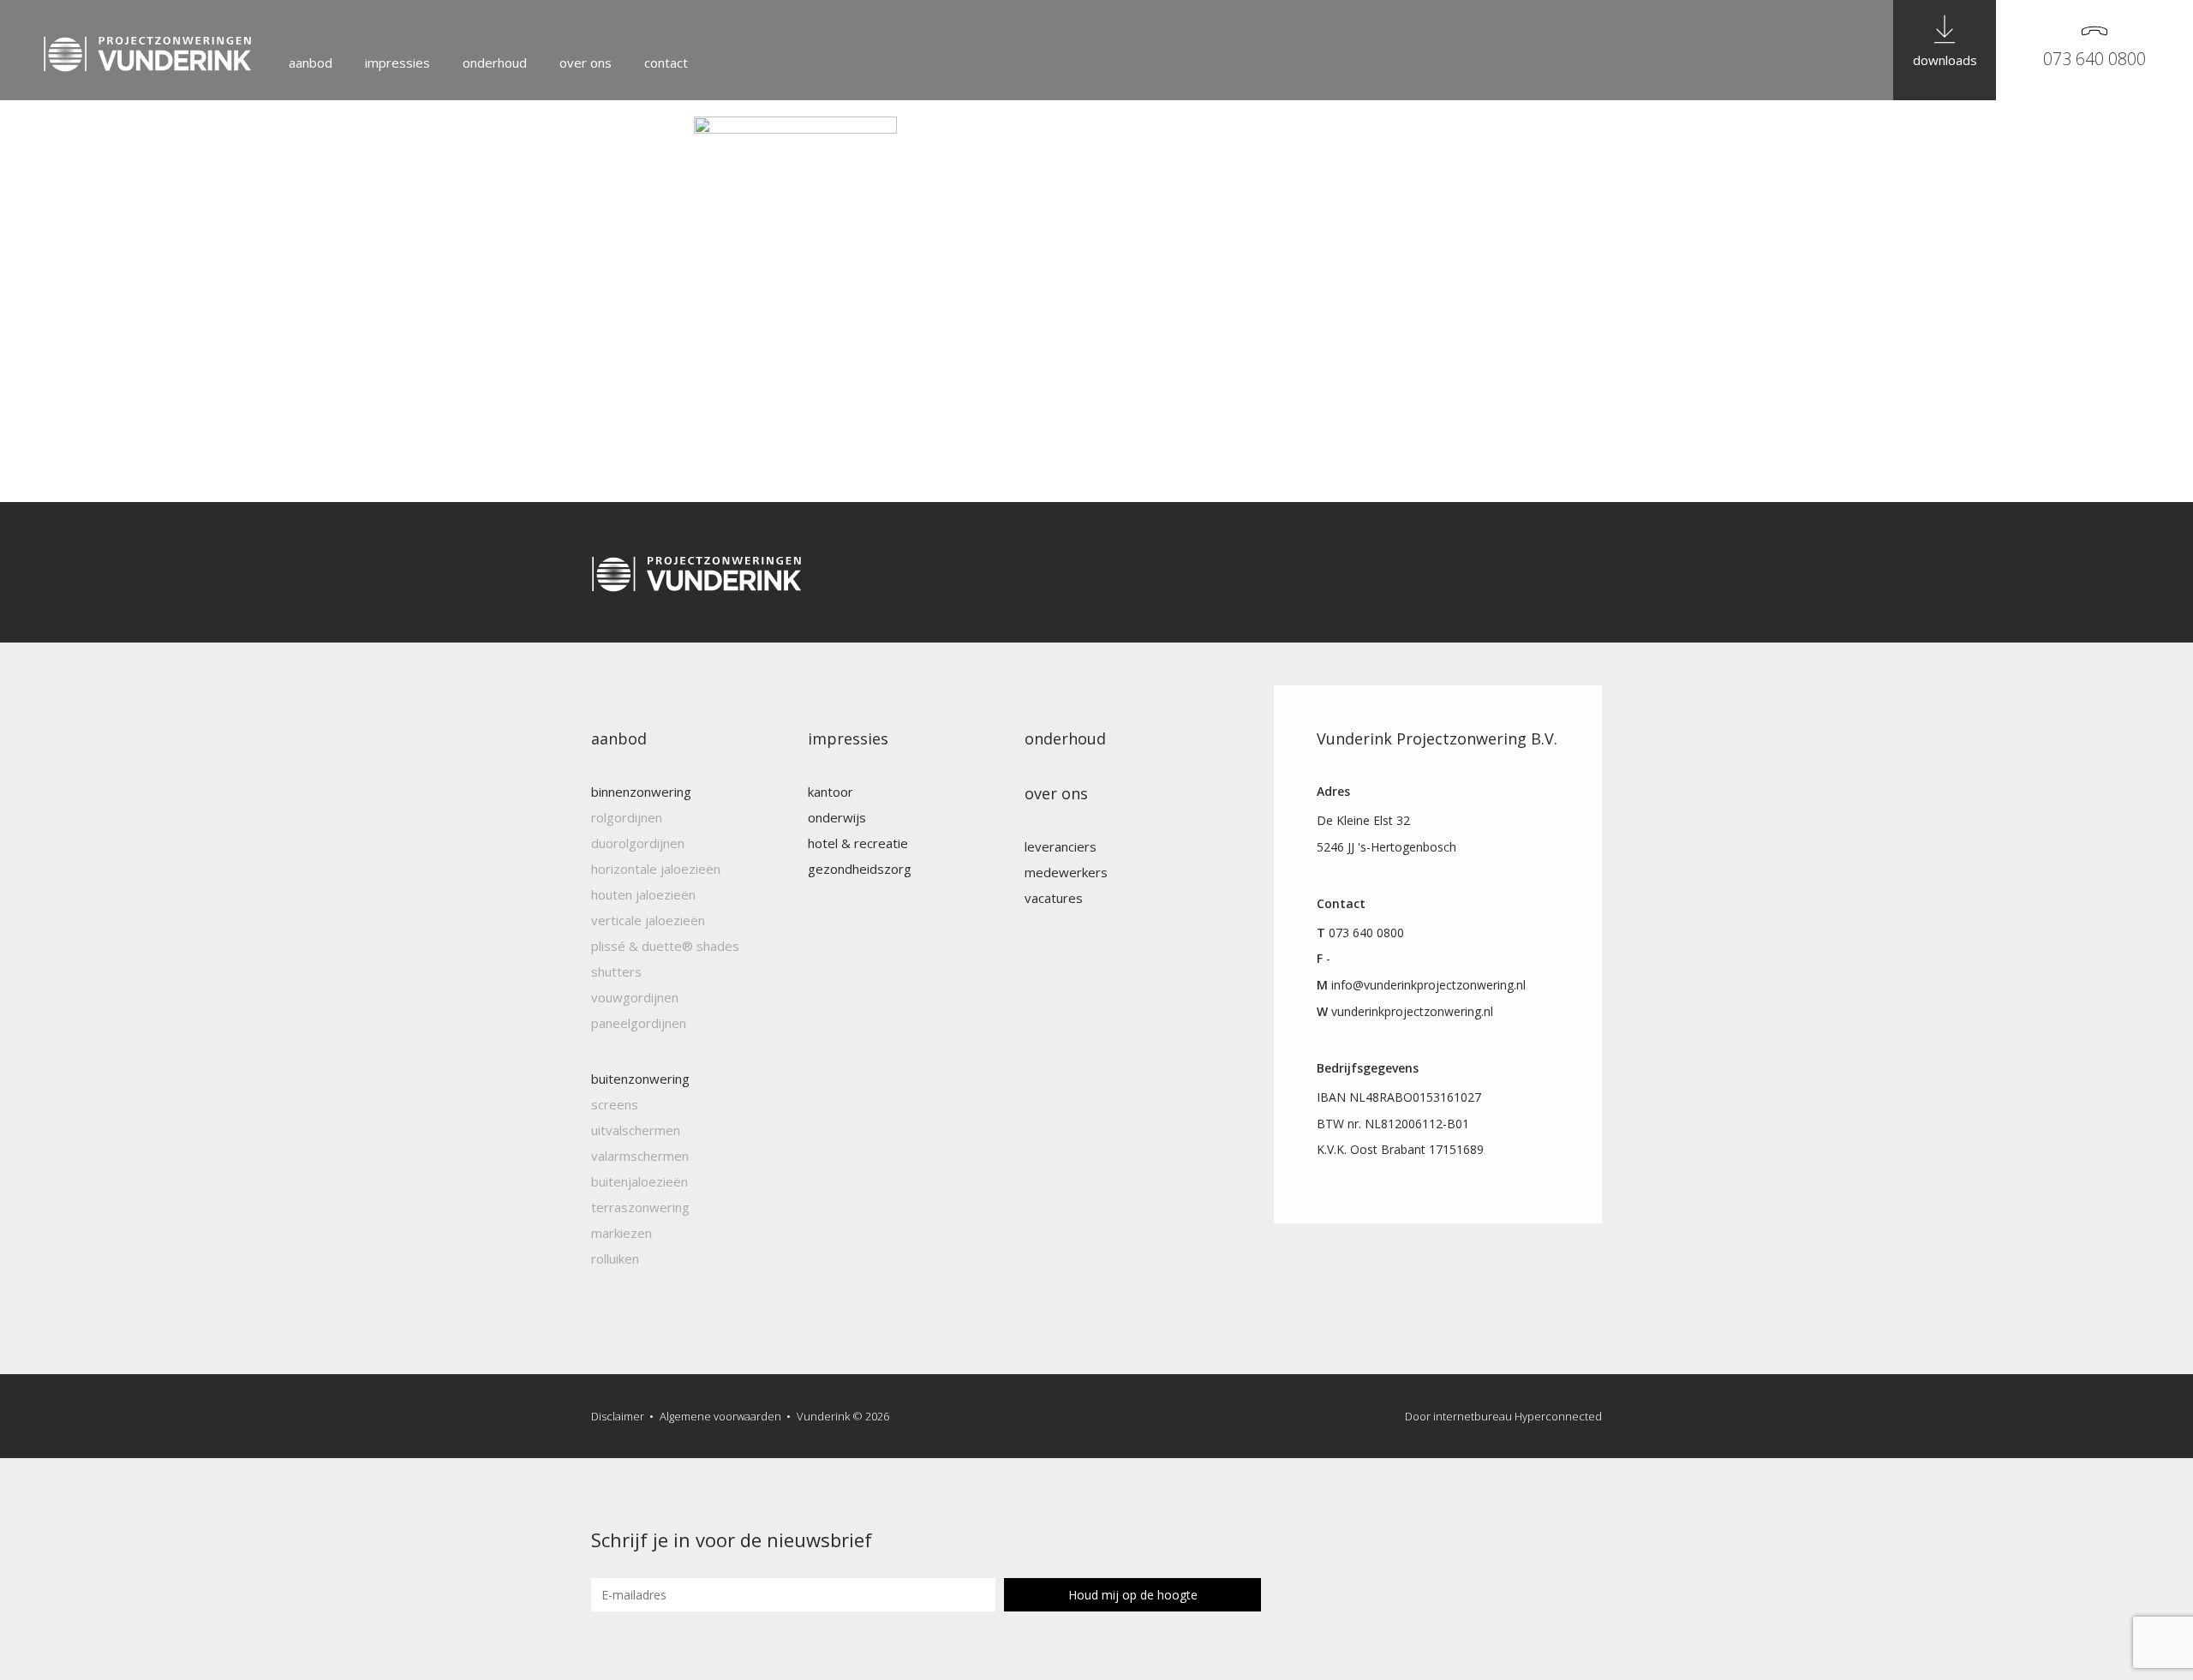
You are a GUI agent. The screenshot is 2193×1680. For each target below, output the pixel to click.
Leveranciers (1061, 846)
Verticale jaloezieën (648, 920)
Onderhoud (495, 63)
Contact (666, 63)
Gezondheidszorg (860, 869)
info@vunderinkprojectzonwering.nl (1428, 985)
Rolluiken (615, 1259)
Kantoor (831, 792)
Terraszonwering (640, 1207)
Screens (615, 1104)
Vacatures (1054, 898)
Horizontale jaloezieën (656, 869)
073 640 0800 (2094, 59)
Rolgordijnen (627, 817)
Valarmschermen (640, 1156)
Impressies (397, 63)
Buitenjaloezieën (639, 1181)
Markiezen (621, 1233)
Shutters (616, 972)
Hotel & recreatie (858, 843)
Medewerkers (1066, 872)
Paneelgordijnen (639, 1023)
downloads (1945, 60)
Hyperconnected (1558, 1416)
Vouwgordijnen (635, 997)
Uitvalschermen (636, 1130)
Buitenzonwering (640, 1079)
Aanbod (311, 63)
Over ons (586, 63)
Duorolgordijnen (638, 843)
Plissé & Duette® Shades (665, 946)
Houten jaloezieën (643, 894)
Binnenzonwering (641, 792)
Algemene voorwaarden (720, 1416)
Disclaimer (618, 1416)
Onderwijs (837, 817)
